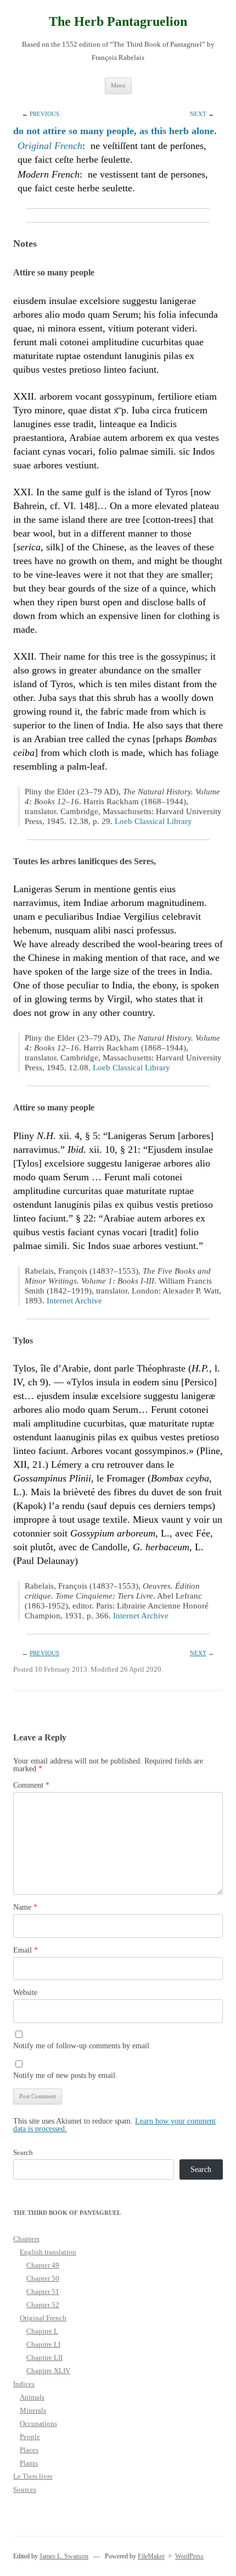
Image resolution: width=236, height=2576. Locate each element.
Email (26, 1950)
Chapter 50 (43, 2278)
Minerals (33, 2410)
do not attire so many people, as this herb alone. (115, 131)
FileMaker (151, 2556)
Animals (32, 2397)
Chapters (26, 2239)
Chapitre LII (44, 2357)
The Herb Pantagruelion (118, 21)
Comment (31, 1785)
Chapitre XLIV (48, 2371)
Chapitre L (42, 2331)
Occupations (38, 2423)
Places (29, 2450)
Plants (29, 2463)
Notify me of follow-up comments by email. (82, 2046)
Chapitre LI (43, 2344)
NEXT (198, 114)
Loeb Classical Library (153, 821)
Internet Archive (74, 1301)
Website (25, 1992)
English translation (48, 2252)
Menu (118, 85)
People (30, 2437)
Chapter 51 (43, 2292)
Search (23, 2152)
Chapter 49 (43, 2265)
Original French (50, 146)
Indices (24, 2384)
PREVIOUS (44, 114)
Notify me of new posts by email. (65, 2075)
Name (25, 1907)
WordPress (189, 2556)
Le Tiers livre (33, 2476)
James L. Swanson (64, 2556)
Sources (25, 2489)
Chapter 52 (43, 2305)
